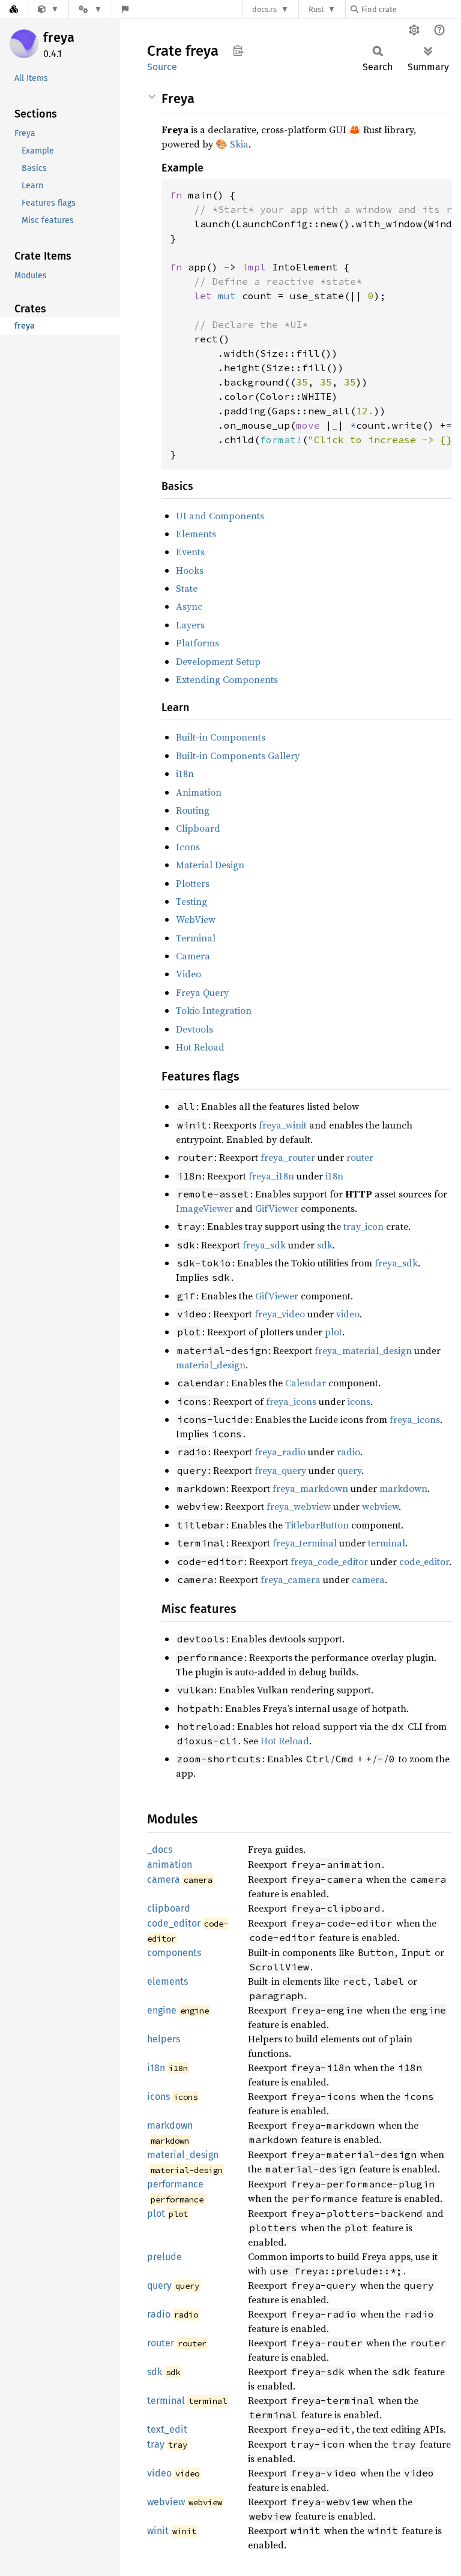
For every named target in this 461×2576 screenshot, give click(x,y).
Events (190, 552)
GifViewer (277, 1208)
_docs (160, 1850)
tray (156, 2444)
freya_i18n (271, 1176)
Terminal (196, 938)
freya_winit (283, 1125)
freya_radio (280, 1452)
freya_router (288, 1157)
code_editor (424, 1561)
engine (162, 2010)
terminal (387, 1543)
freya (59, 37)
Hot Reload (200, 1047)
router (360, 1157)
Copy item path (238, 50)
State (187, 588)
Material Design (210, 865)
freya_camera (291, 1579)
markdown (403, 1488)
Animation (199, 792)
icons (359, 1401)
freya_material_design (363, 1350)
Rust (316, 9)
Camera (193, 956)
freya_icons (291, 1401)
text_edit (167, 2429)
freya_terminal (305, 1543)
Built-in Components (221, 737)
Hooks (190, 570)
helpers (164, 2039)
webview (380, 1506)
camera (368, 1579)
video (348, 1314)
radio (348, 1452)
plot (333, 1332)
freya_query (280, 1470)
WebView (196, 919)
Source (162, 67)
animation (170, 1865)
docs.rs (264, 9)
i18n (185, 774)
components (174, 1953)
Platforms (197, 643)
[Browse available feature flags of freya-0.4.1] (125, 9)
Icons (188, 847)
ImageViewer (204, 1208)
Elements (196, 534)
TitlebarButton (317, 1525)
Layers (190, 625)
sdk (325, 1245)
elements (167, 1981)
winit (158, 2531)
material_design (211, 1365)
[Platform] (90, 9)
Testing (191, 901)
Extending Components (227, 679)
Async (189, 606)
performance (175, 2184)
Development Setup (218, 661)
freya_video (280, 1314)
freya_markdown (310, 1488)
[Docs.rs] (14, 9)
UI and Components (220, 516)
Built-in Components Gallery (238, 756)
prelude (164, 2257)
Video (188, 974)
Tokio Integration (214, 1010)
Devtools (194, 1029)
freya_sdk (264, 1245)
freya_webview (299, 1506)
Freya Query (202, 992)
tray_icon (363, 1226)
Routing (193, 810)
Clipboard (198, 828)
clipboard (169, 1908)
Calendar (306, 1383)
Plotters (193, 883)
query (349, 1470)
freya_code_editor (329, 1561)
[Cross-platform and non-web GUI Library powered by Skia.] (48, 9)
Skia (239, 144)
